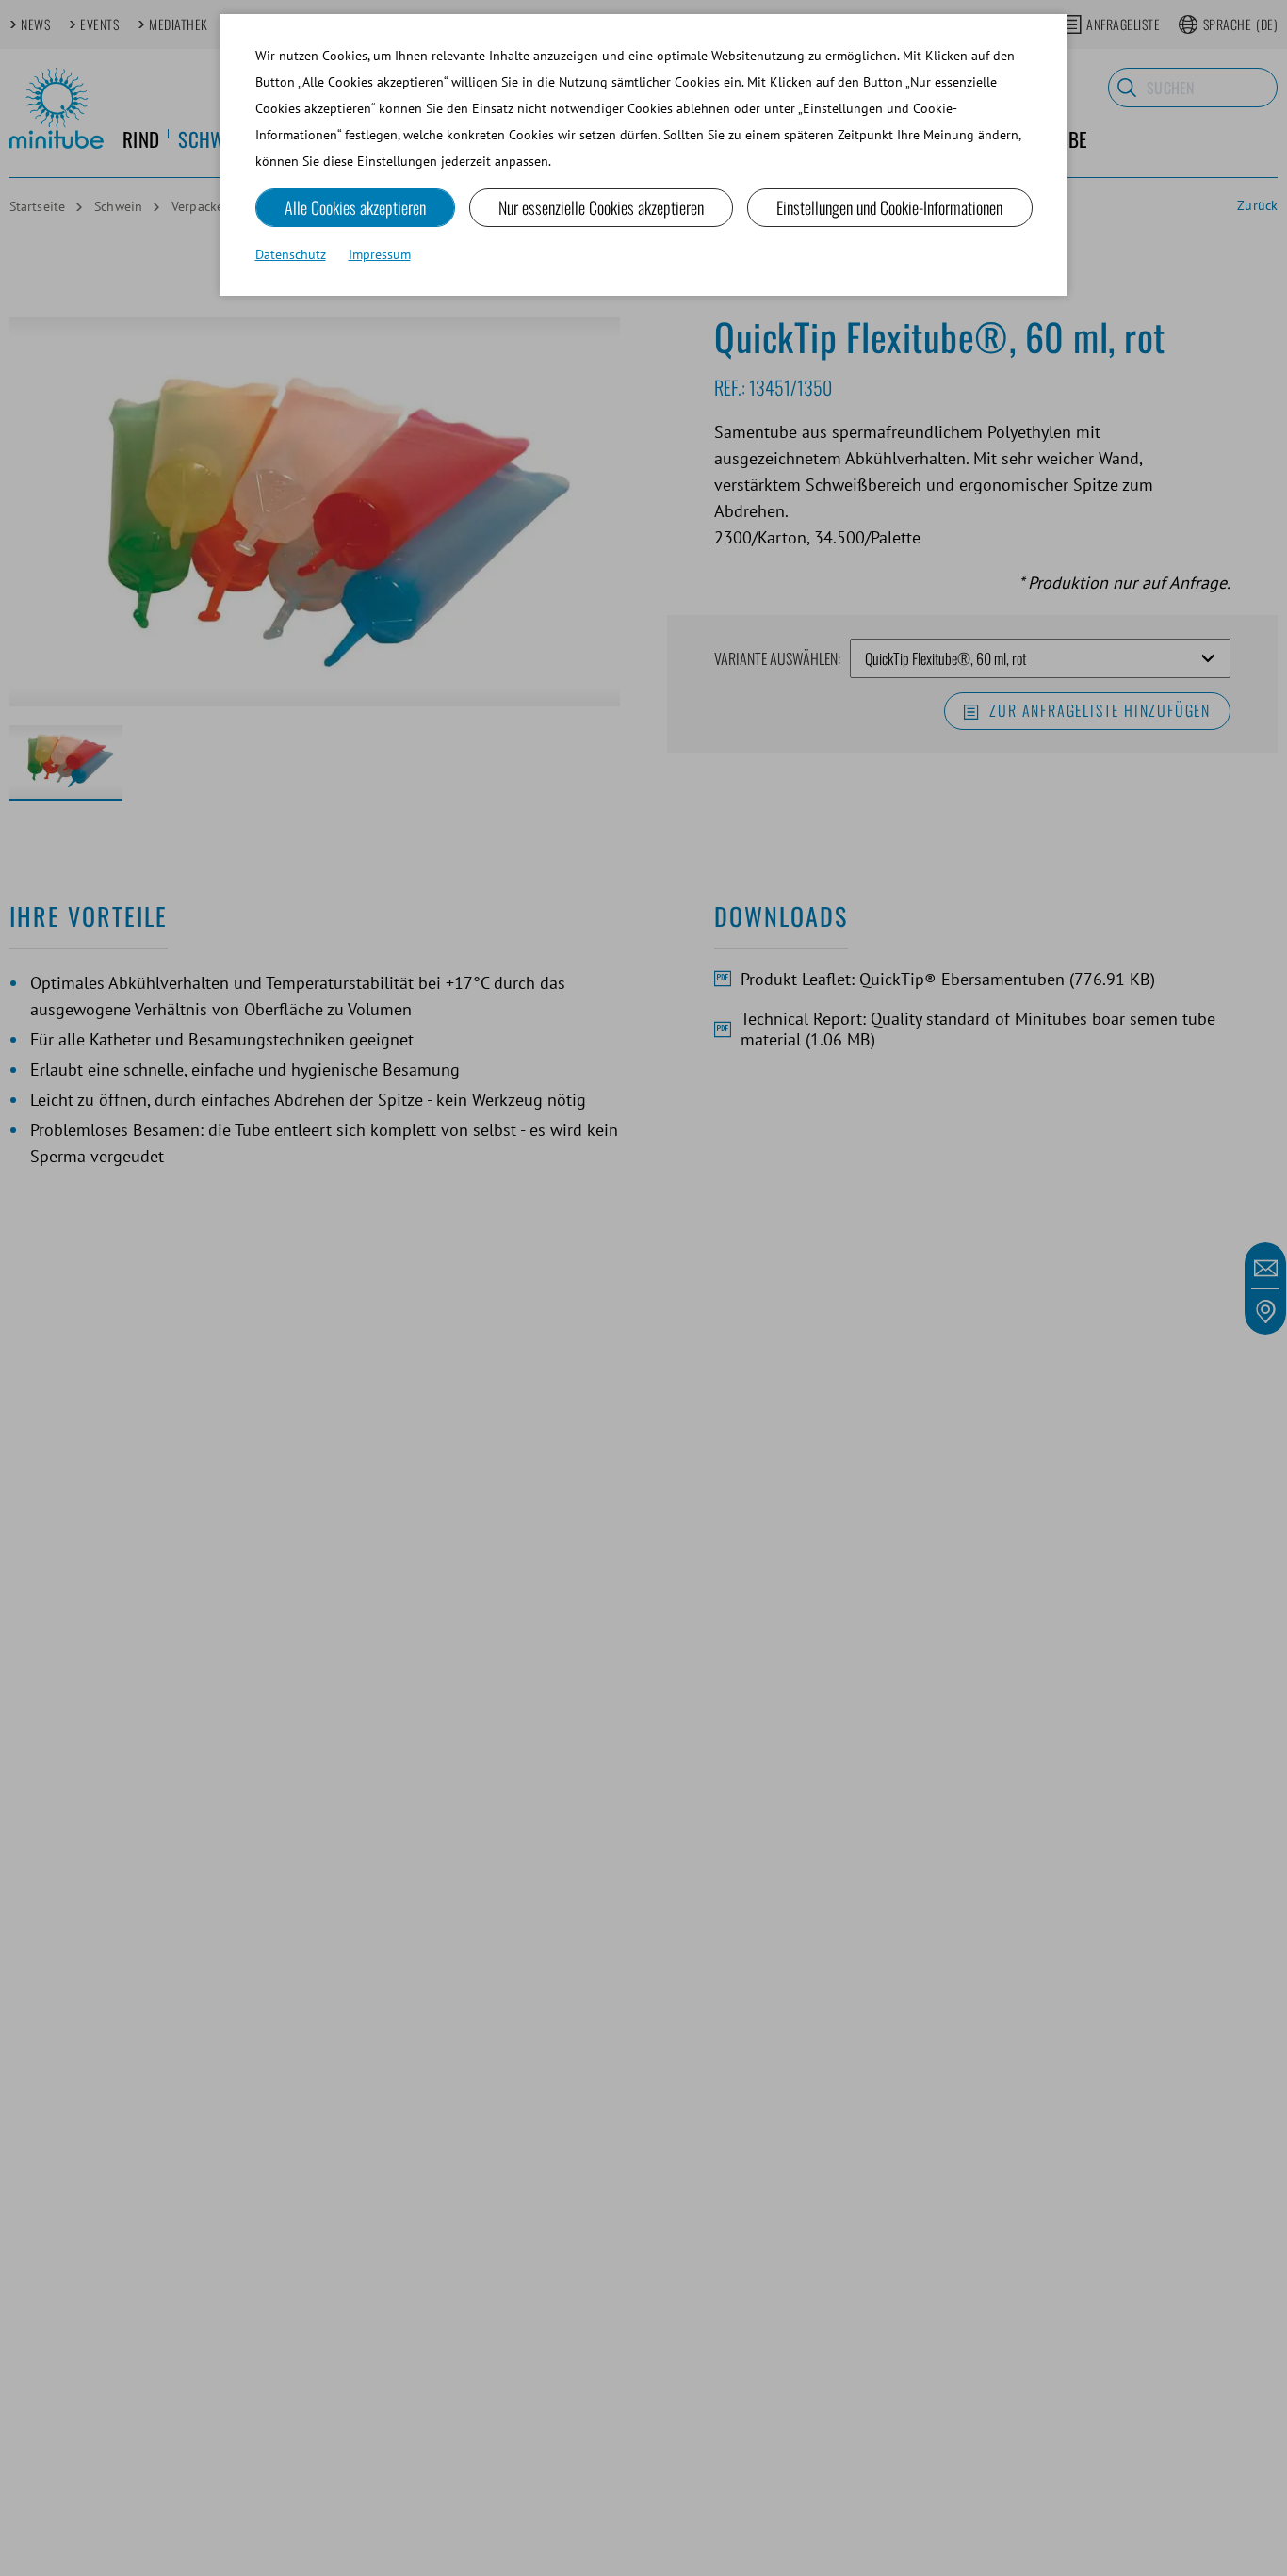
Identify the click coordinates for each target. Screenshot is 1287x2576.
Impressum (380, 254)
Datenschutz (291, 254)
